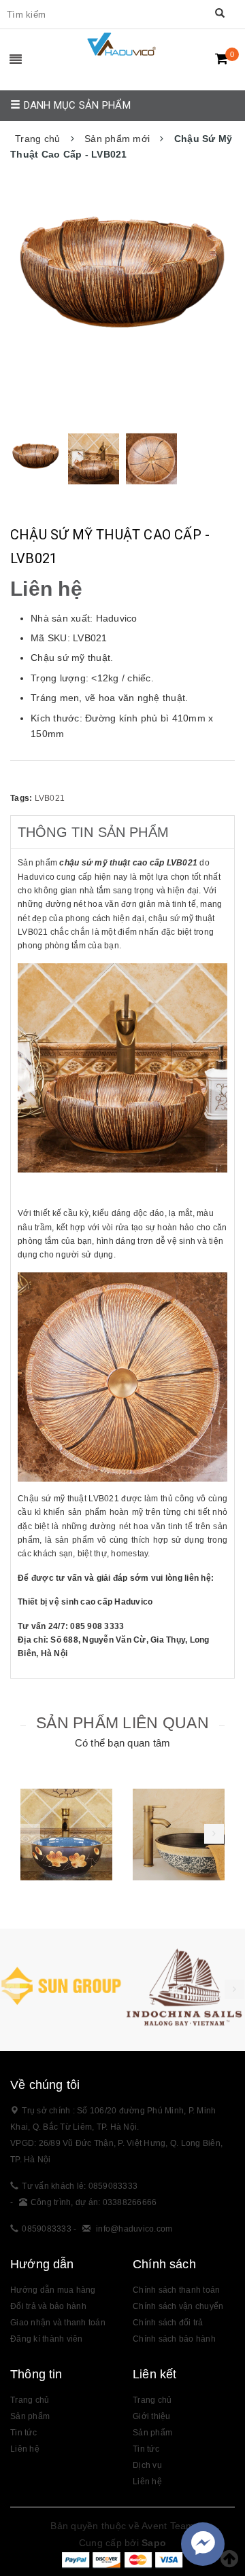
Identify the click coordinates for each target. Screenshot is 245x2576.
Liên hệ (25, 2449)
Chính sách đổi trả (168, 2323)
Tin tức (146, 2449)
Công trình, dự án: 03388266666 (94, 2202)
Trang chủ (30, 2400)
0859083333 (47, 2229)
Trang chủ (152, 2400)
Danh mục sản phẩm (76, 105)
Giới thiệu (152, 2416)
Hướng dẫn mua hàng (53, 2290)
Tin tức (23, 2433)
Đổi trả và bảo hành (48, 2306)
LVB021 (50, 798)
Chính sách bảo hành (174, 2339)
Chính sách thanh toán (176, 2290)
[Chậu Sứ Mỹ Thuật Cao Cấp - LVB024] (66, 1835)
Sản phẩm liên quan (122, 1723)
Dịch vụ (147, 2465)
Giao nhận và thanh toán (58, 2323)
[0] (222, 58)
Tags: (22, 798)
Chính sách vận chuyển (178, 2306)
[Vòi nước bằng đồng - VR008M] (179, 1835)
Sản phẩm (30, 2416)
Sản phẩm (152, 2433)
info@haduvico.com (134, 2229)
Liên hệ (147, 2482)
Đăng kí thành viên (47, 2339)
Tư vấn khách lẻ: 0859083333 (80, 2186)
